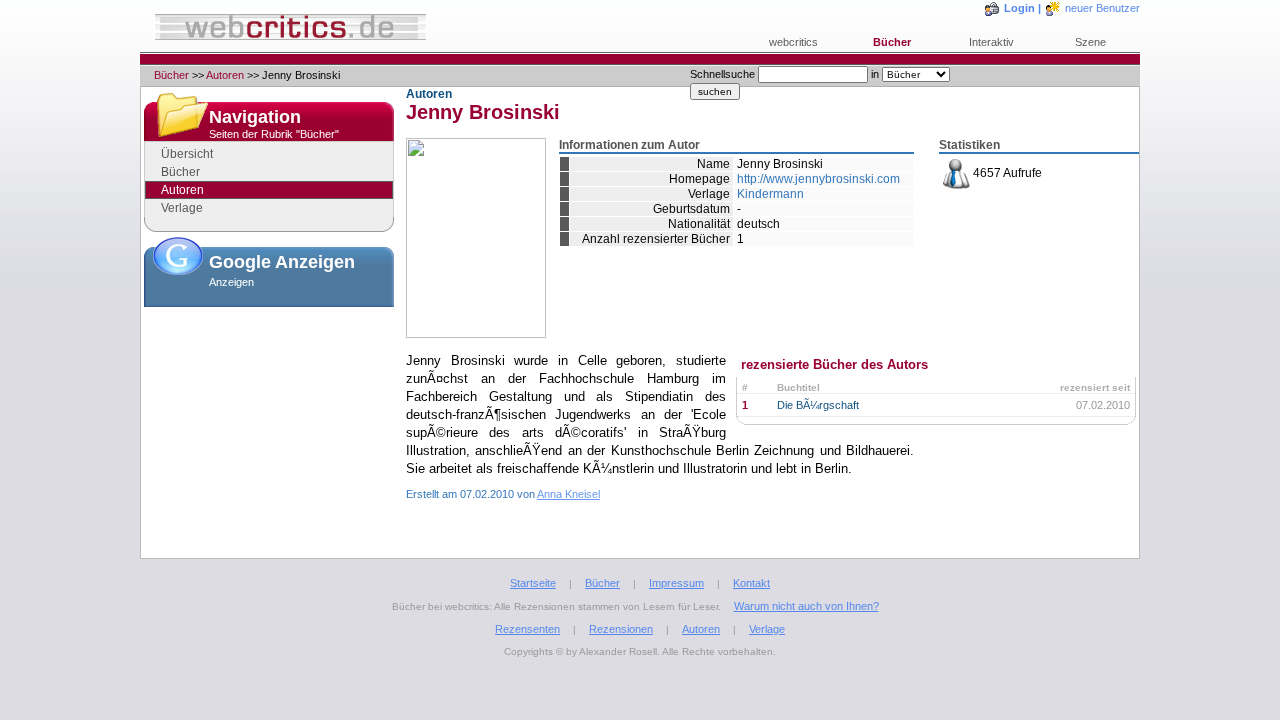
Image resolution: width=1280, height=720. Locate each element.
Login (1019, 8)
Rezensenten (527, 629)
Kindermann (770, 194)
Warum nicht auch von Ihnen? (806, 606)
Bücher (892, 42)
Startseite (533, 583)
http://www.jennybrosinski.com (818, 179)
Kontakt (751, 583)
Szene (1090, 42)
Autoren (225, 75)
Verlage (182, 208)
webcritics (793, 42)
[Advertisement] (269, 414)
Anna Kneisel (568, 494)
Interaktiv (991, 42)
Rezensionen (621, 629)
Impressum (676, 583)
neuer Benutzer (1102, 8)
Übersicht (187, 154)
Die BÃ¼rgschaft (818, 405)
